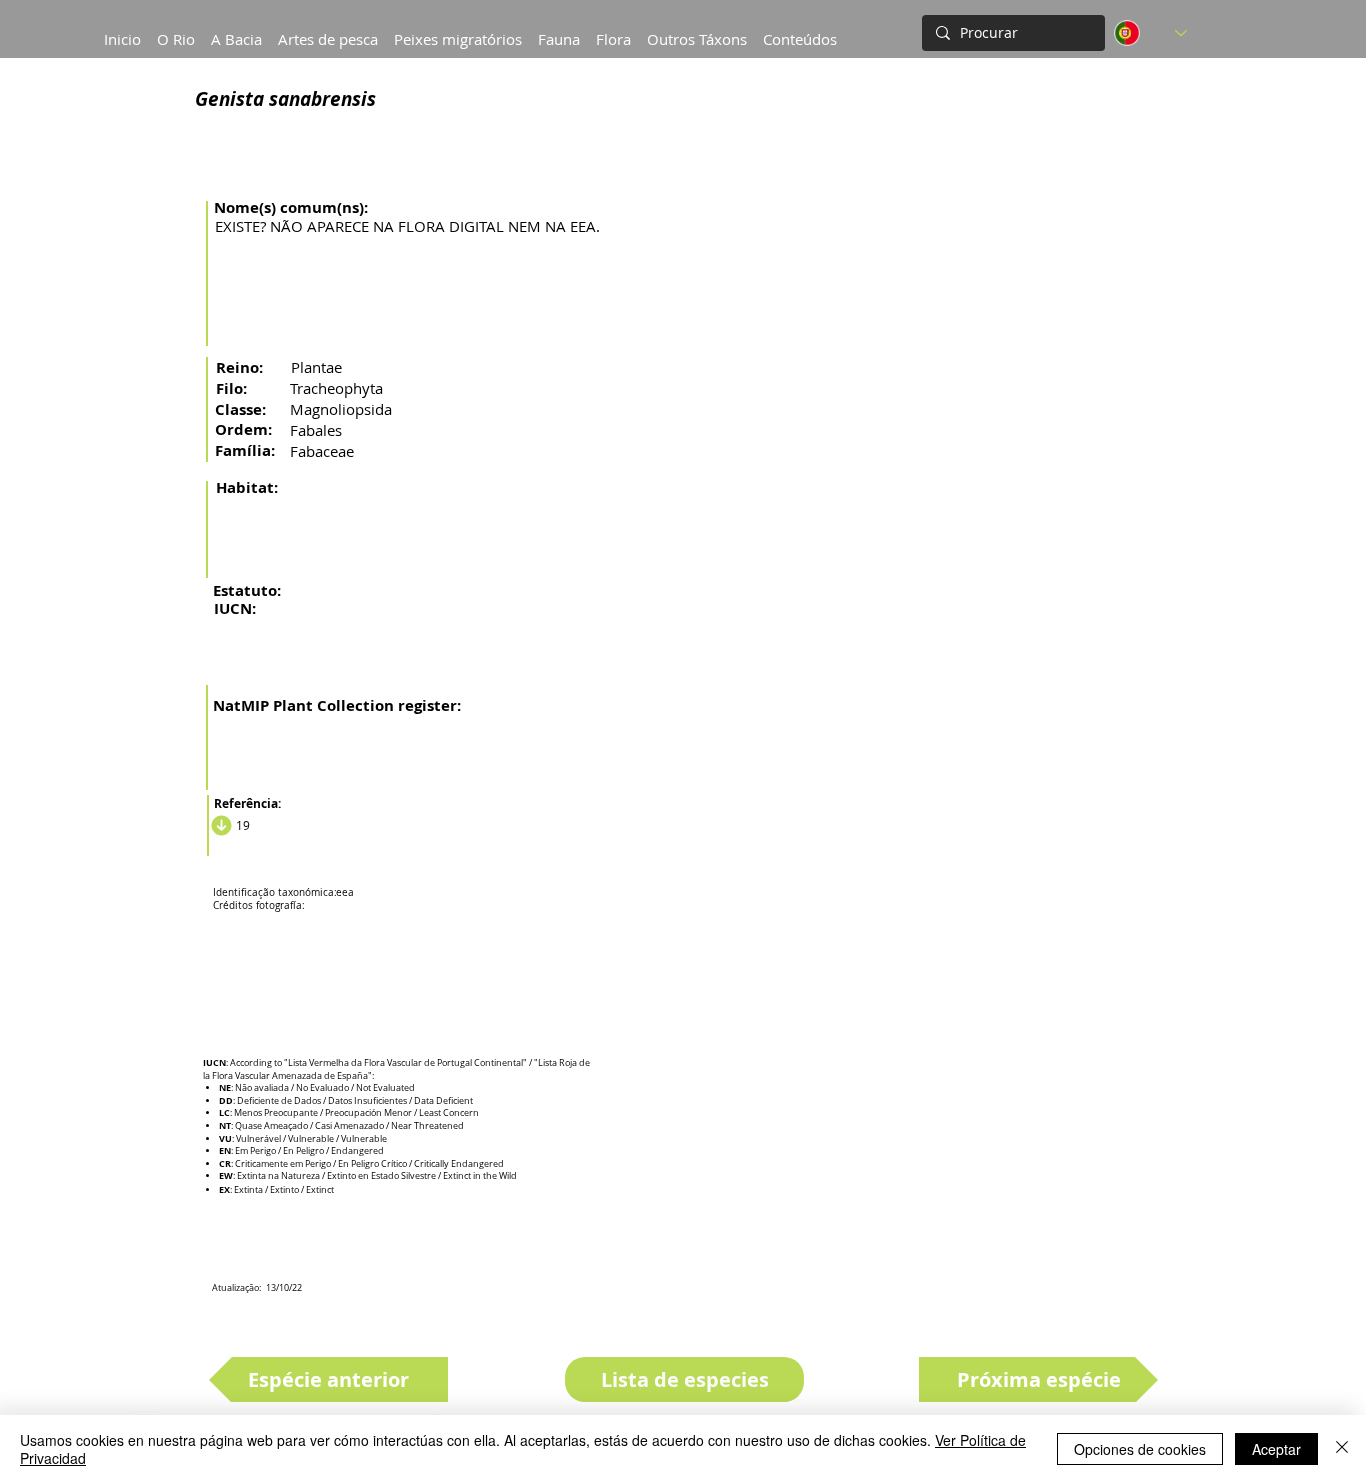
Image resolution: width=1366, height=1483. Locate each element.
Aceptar (1276, 1449)
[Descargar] (218, 825)
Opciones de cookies (1140, 1449)
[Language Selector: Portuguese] (1150, 33)
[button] (236, 30)
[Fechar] (1342, 1449)
